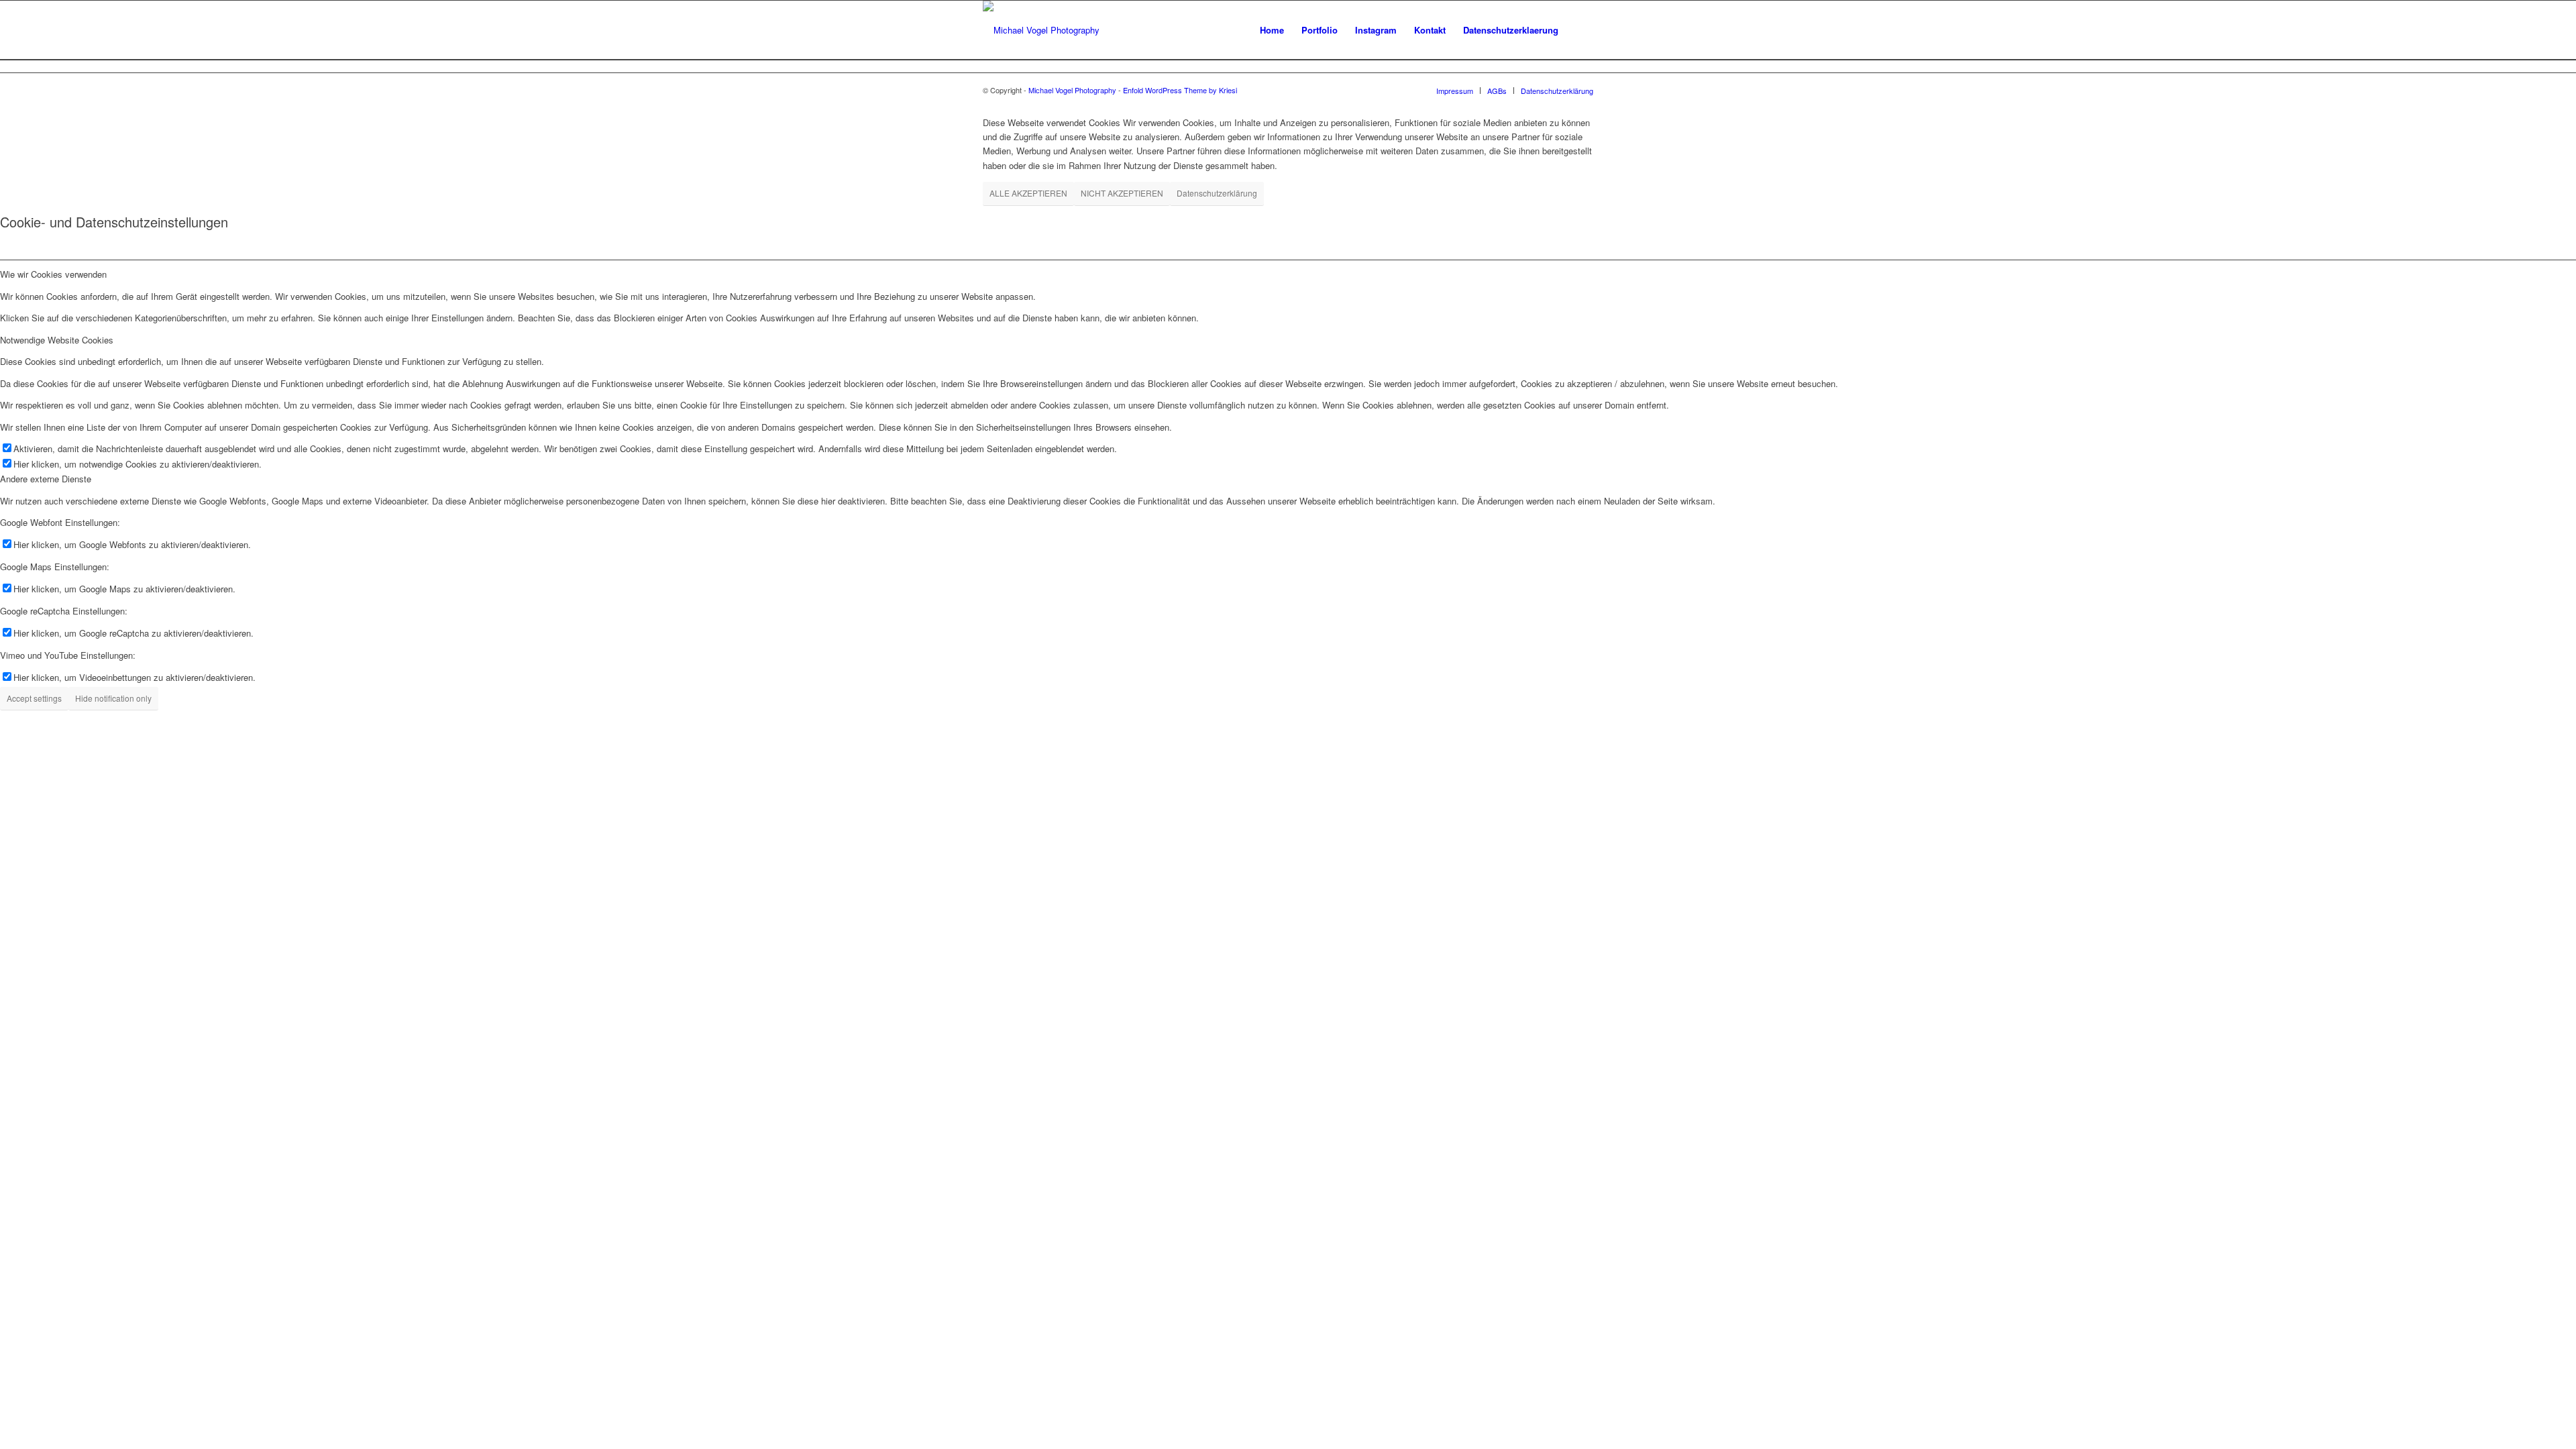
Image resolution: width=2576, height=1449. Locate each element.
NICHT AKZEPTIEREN (1122, 193)
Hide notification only (113, 698)
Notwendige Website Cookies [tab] (57, 340)
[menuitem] (1272, 30)
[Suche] (1580, 30)
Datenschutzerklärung (1217, 193)
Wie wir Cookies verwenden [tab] (53, 274)
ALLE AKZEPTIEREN (1028, 193)
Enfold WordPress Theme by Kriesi (1180, 90)
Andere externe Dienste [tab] (46, 479)
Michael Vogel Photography (1072, 90)
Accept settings (34, 698)
